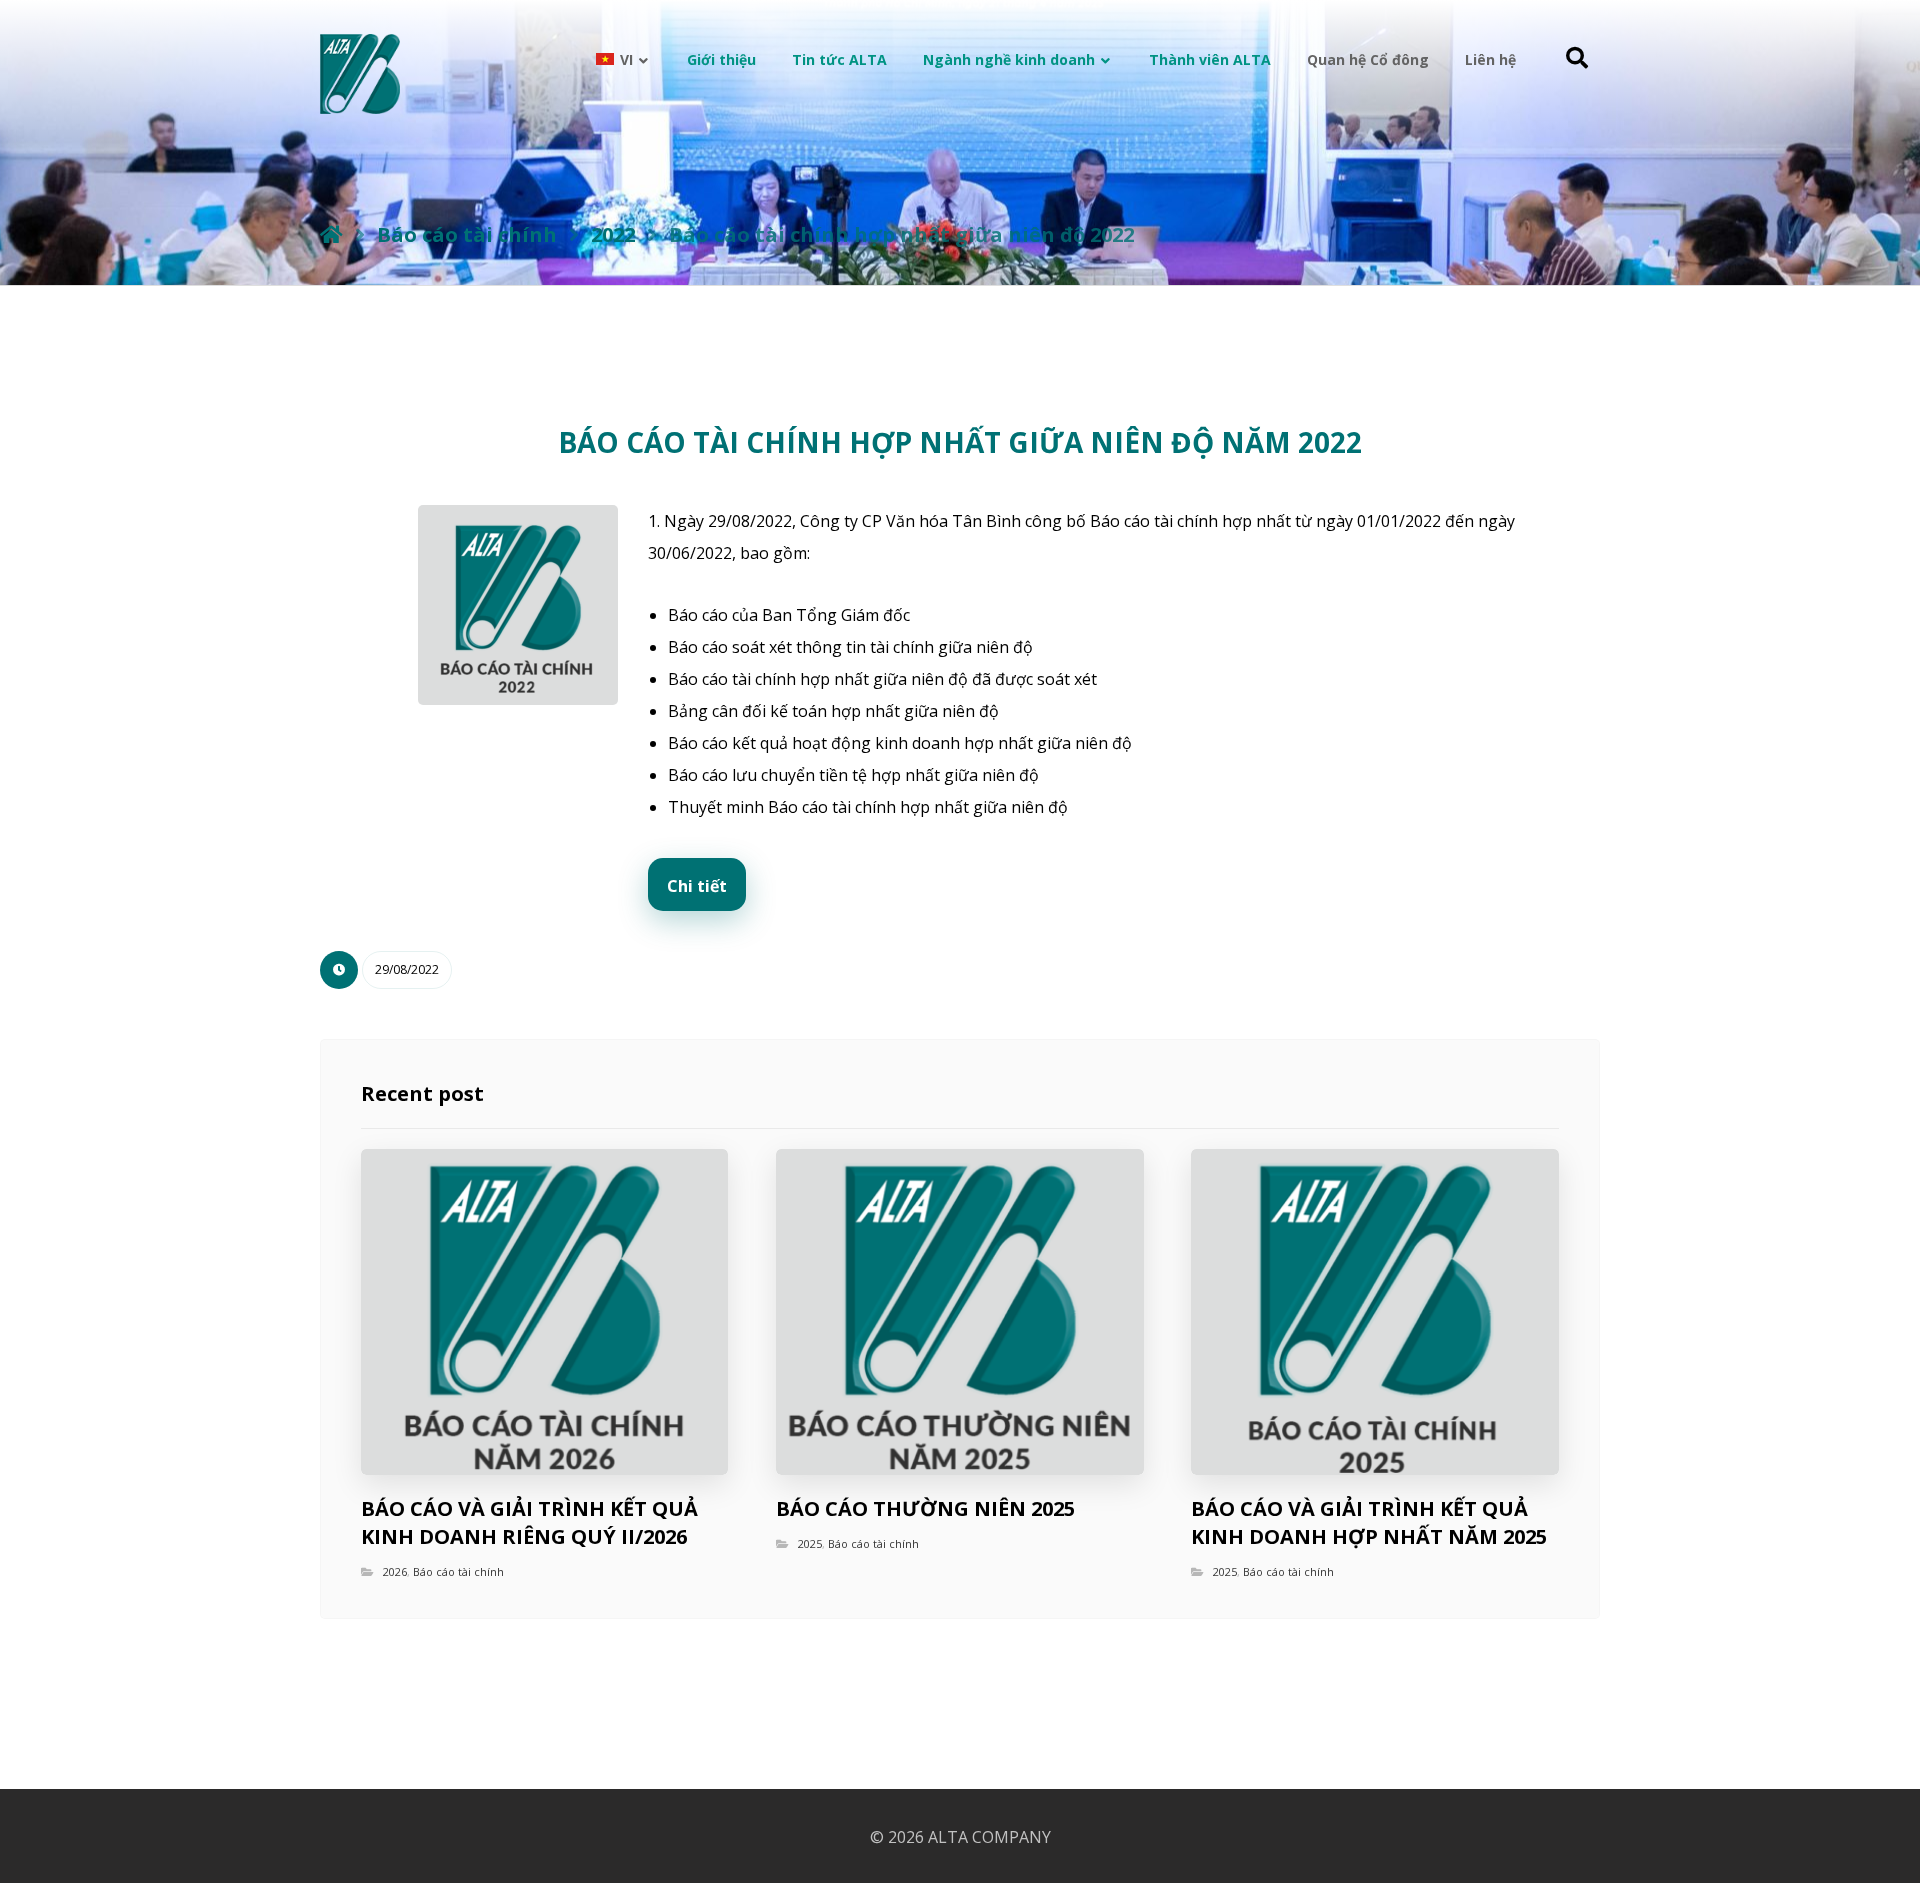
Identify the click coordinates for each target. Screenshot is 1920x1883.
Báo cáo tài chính (458, 1571)
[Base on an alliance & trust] (360, 74)
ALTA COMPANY (989, 1837)
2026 (395, 1571)
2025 (810, 1543)
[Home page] (331, 234)
